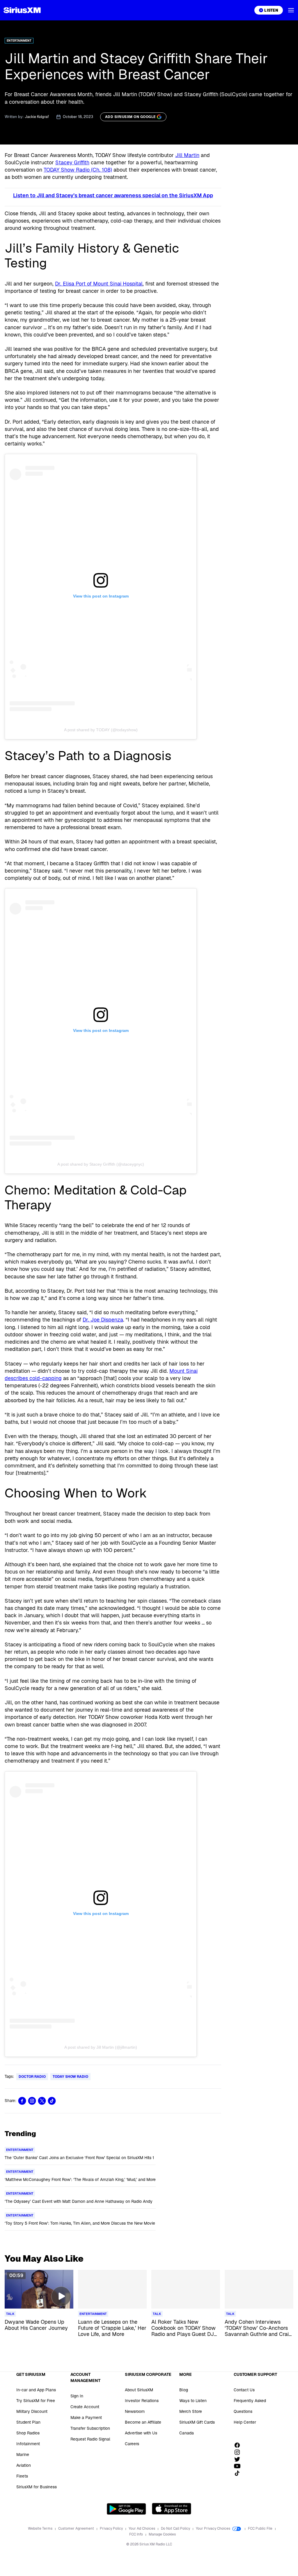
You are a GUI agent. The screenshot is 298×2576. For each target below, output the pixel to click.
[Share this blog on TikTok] (52, 2101)
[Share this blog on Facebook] (22, 2101)
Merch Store (191, 2411)
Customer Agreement (77, 2529)
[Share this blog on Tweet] (42, 2101)
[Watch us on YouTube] (239, 2466)
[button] (291, 10)
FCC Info (136, 2534)
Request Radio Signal (90, 2439)
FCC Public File (261, 2529)
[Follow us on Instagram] (239, 2452)
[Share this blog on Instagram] (32, 2101)
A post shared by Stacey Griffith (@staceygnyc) (101, 1164)
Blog (184, 2390)
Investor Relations (142, 2401)
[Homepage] (22, 10)
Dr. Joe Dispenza (103, 1320)
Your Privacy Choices (213, 2529)
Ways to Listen (193, 2401)
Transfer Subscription (90, 2428)
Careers (132, 2444)
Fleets (22, 2476)
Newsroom (135, 2411)
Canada (187, 2433)
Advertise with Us (141, 2433)
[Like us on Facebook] (239, 2445)
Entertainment (19, 41)
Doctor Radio (32, 2077)
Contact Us (244, 2390)
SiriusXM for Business (37, 2487)
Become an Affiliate (143, 2422)
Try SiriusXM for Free (36, 2401)
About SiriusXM (139, 2390)
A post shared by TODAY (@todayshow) (101, 730)
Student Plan (28, 2422)
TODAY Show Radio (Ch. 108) (78, 170)
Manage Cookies (162, 2534)
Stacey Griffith (72, 162)
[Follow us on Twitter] (239, 2459)
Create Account (85, 2407)
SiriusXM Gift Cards (197, 2422)
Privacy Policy (112, 2529)
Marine (23, 2455)
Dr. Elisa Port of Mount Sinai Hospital (99, 284)
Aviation (24, 2465)
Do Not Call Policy (176, 2529)
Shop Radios (28, 2433)
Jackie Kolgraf (37, 117)
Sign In (77, 2396)
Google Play (126, 2509)
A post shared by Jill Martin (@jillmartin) (101, 2047)
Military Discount (32, 2411)
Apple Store (172, 2509)
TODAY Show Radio (70, 2077)
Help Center (245, 2422)
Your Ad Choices (142, 2529)
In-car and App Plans (36, 2390)
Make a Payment (86, 2418)
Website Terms (41, 2529)
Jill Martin (187, 155)
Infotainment (28, 2444)
